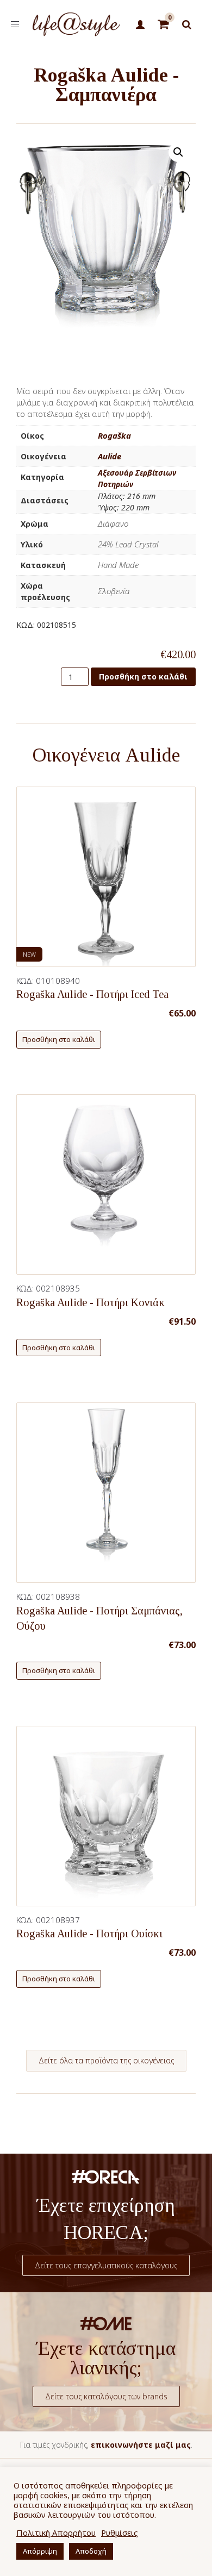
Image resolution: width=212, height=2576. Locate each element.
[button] (178, 152)
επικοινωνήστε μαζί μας (141, 2445)
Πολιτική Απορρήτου (56, 2533)
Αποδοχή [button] (91, 2551)
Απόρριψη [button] (40, 2551)
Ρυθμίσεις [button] (120, 2533)
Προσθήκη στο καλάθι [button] (59, 1039)
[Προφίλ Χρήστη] (141, 25)
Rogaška (114, 435)
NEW (29, 954)
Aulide (110, 456)
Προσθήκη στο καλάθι (143, 676)
